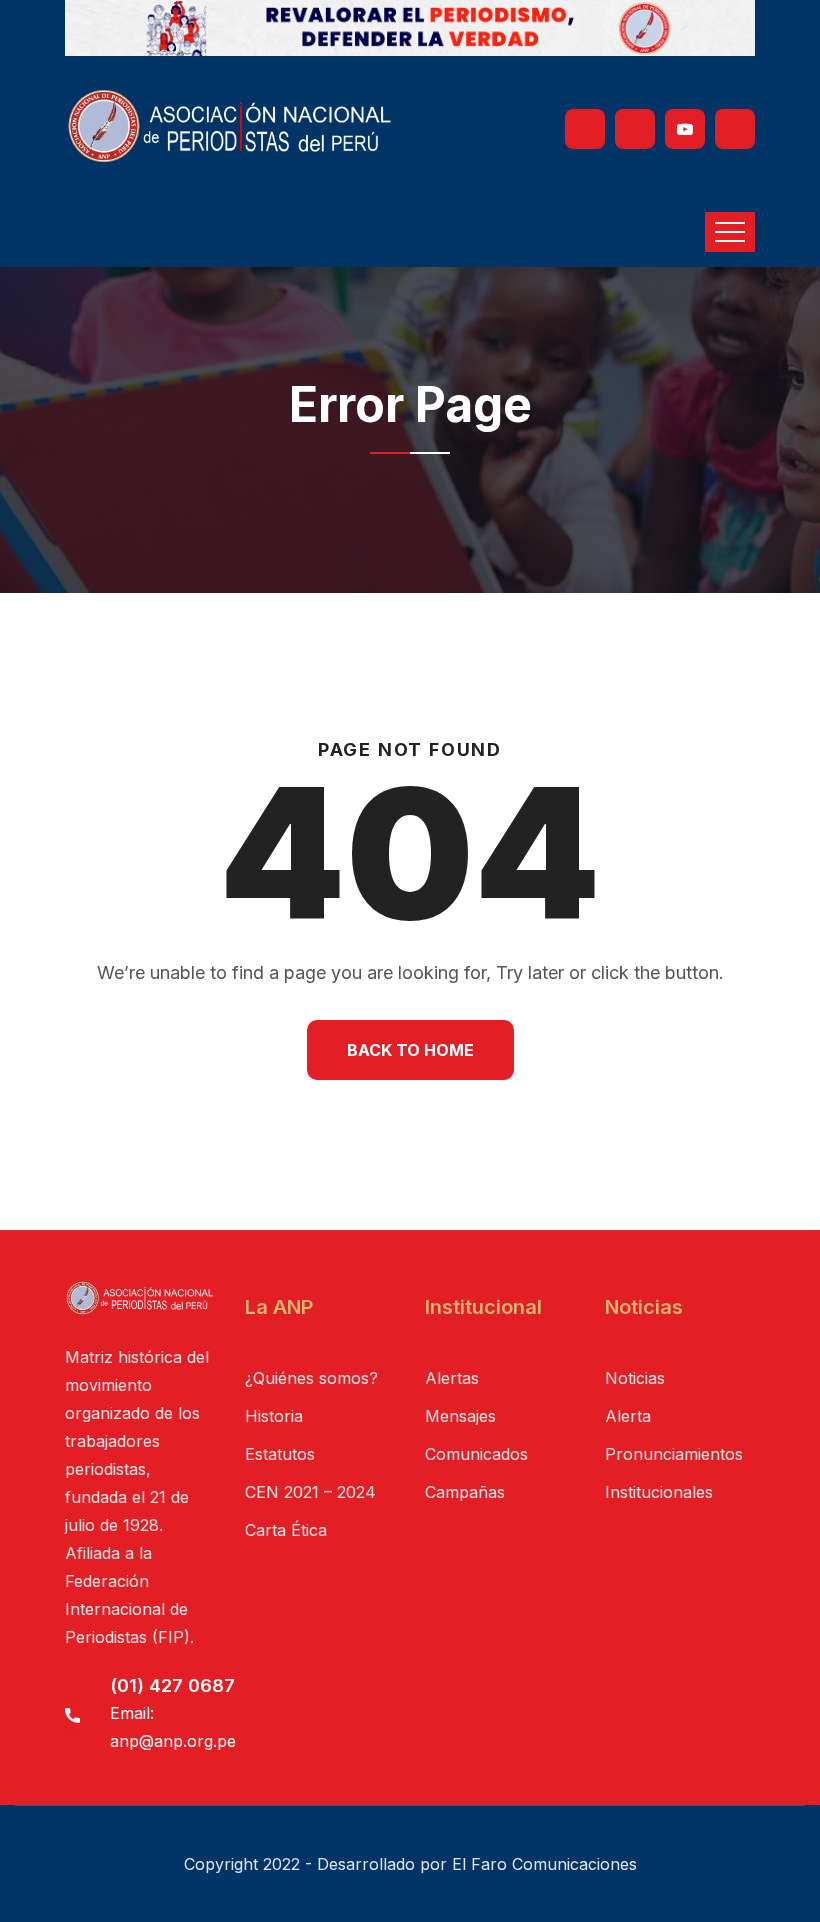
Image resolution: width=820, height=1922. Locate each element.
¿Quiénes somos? (311, 1378)
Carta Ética (286, 1530)
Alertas (452, 1378)
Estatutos (280, 1454)
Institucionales (659, 1492)
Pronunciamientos (674, 1454)
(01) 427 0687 (172, 1685)
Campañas (465, 1492)
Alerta (628, 1416)
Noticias (635, 1378)
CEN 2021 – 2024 (310, 1492)
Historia (274, 1416)
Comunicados (476, 1454)
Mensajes (460, 1416)
